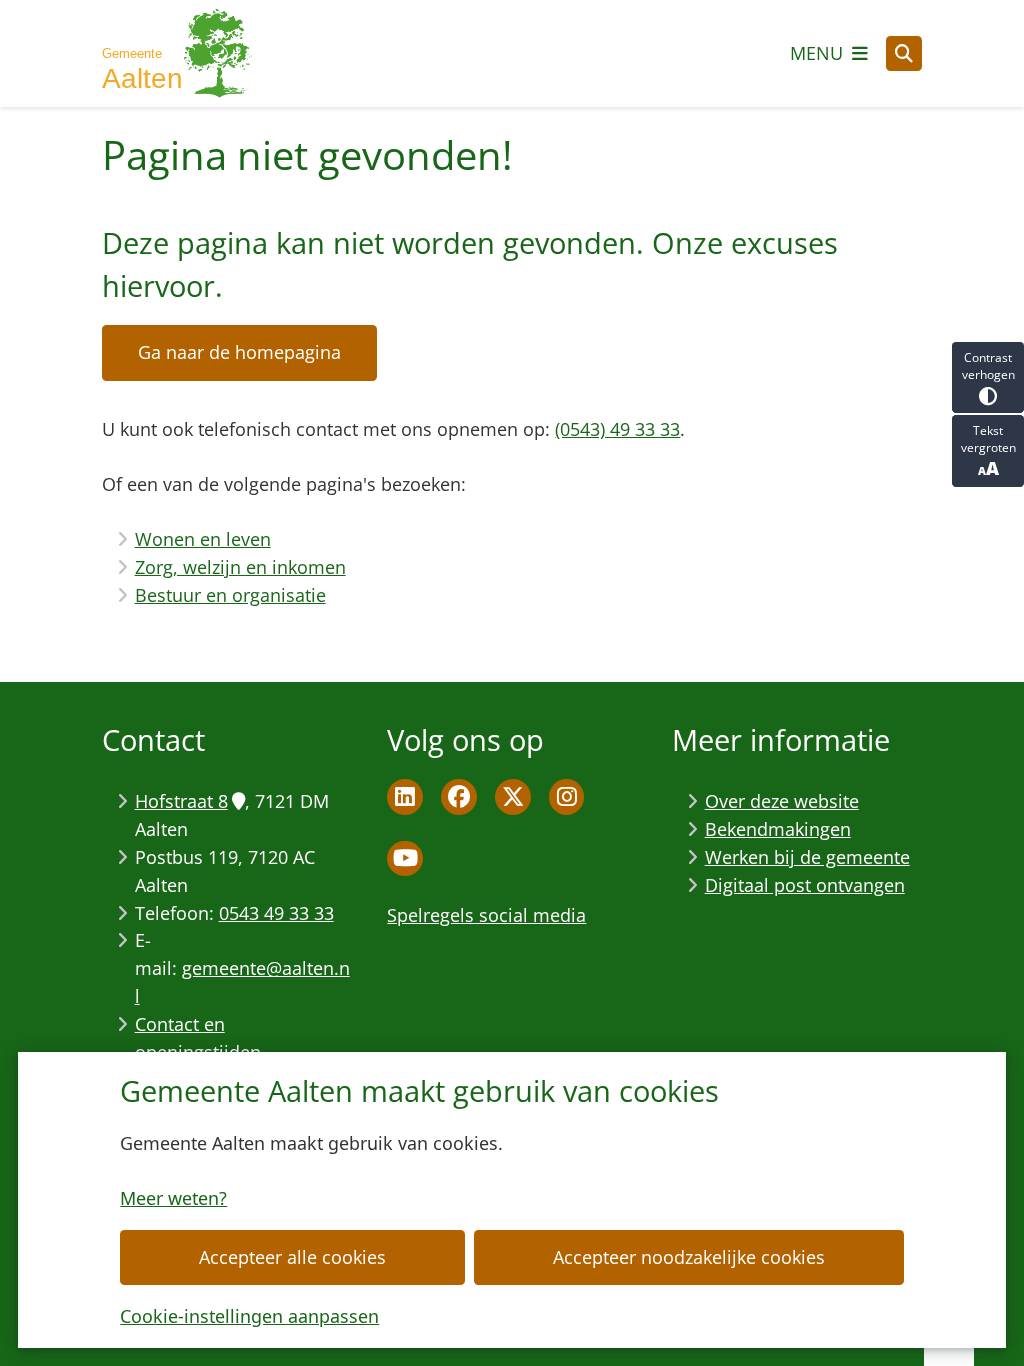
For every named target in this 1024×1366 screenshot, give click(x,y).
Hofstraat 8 (181, 801)
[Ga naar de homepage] (177, 53)
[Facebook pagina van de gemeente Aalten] (459, 797)
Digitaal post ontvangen (805, 885)
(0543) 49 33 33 (617, 429)
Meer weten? (173, 1198)
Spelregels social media (486, 915)
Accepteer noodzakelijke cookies (689, 1257)
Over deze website (782, 801)
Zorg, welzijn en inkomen (240, 567)
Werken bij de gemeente (807, 857)
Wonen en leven (203, 539)
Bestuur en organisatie (230, 595)
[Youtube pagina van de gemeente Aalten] (405, 859)
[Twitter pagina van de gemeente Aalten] (513, 797)
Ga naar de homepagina (239, 352)
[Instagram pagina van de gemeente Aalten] (567, 797)
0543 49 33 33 (276, 913)
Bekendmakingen (778, 829)
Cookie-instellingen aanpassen (249, 1316)
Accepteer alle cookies (292, 1257)
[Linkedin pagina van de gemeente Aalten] (405, 797)
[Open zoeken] (904, 54)
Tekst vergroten (988, 439)
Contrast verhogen (988, 366)
